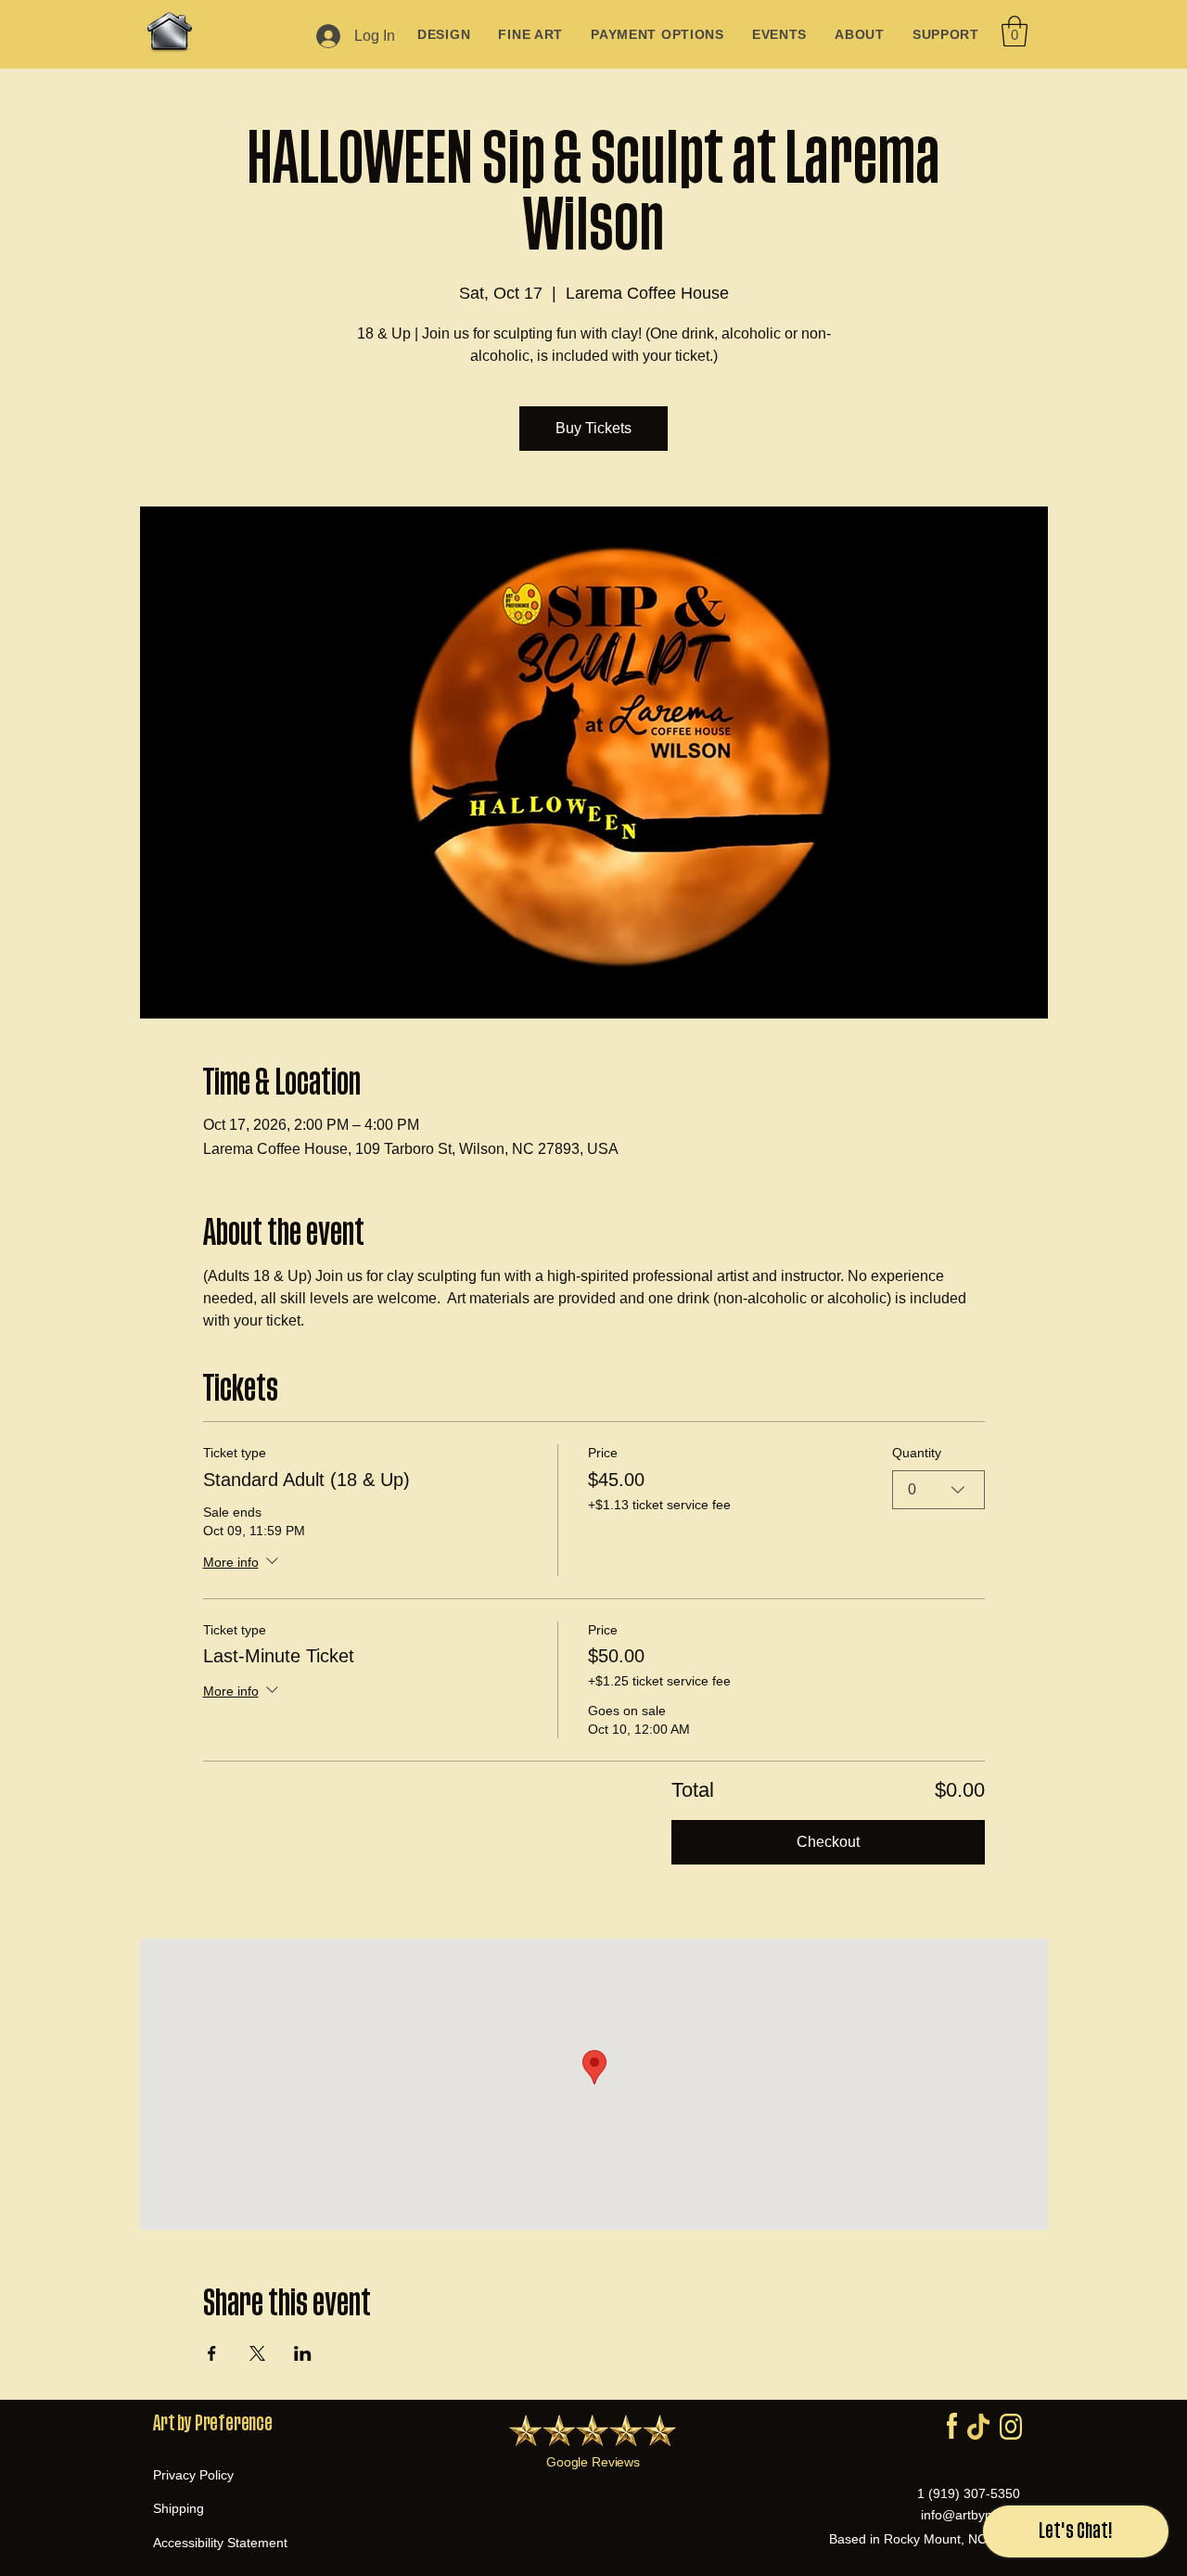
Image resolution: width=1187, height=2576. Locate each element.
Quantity (917, 1453)
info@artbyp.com (971, 2515)
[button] (1015, 31)
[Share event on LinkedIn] (303, 2353)
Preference (234, 2423)
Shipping (179, 2508)
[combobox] (938, 1490)
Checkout (828, 1842)
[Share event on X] (257, 2353)
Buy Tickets (593, 428)
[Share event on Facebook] (212, 2353)
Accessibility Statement (220, 2543)
